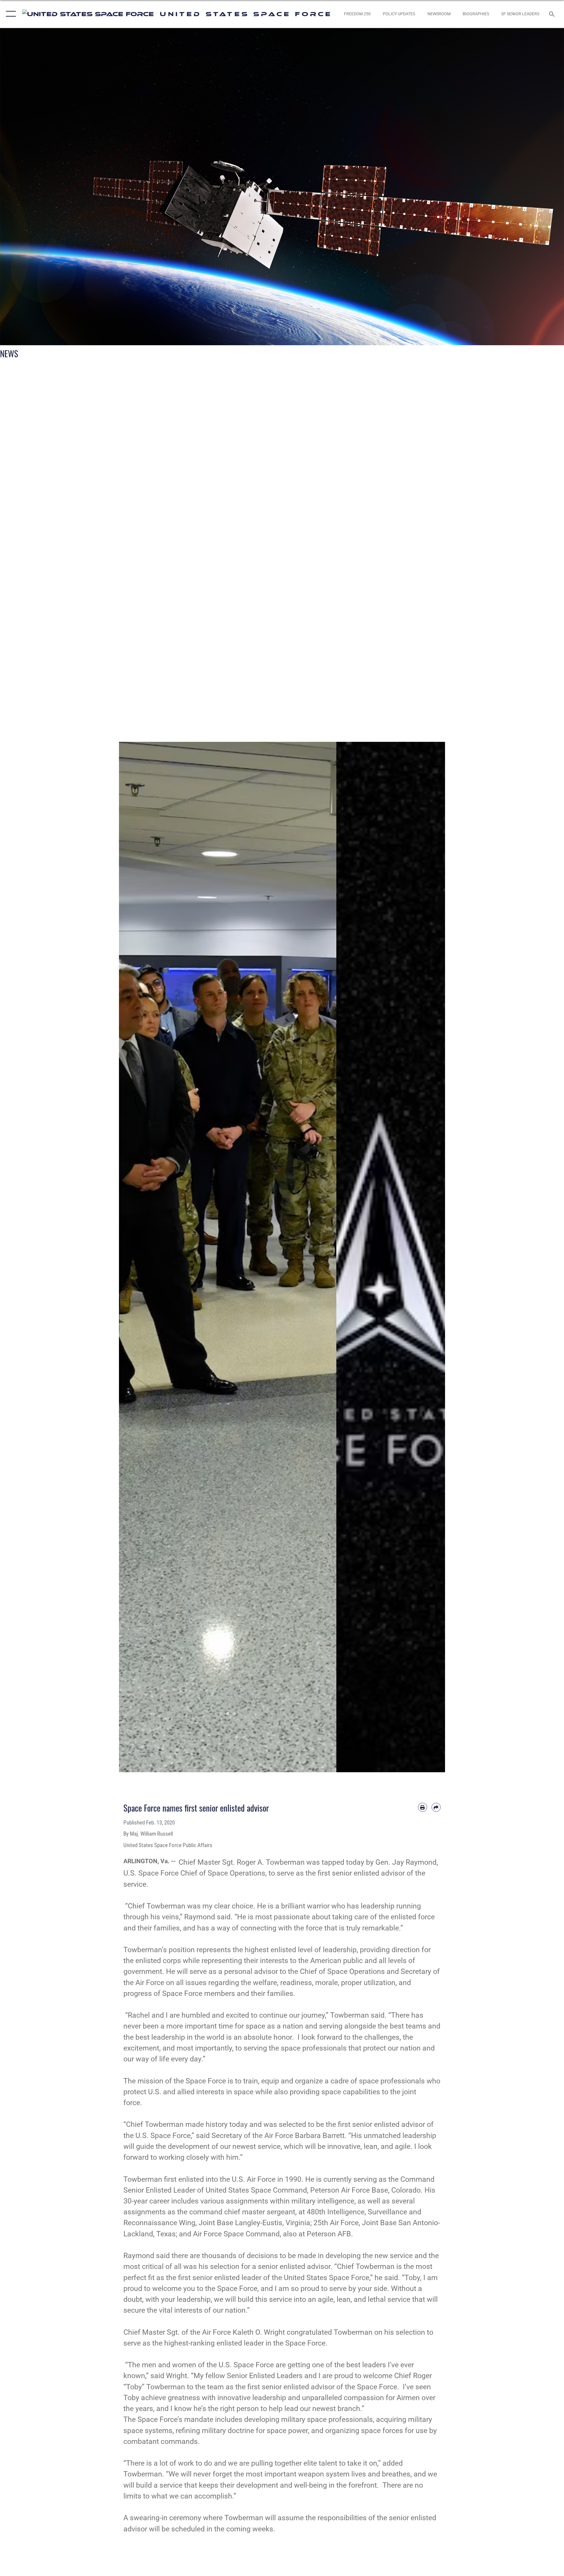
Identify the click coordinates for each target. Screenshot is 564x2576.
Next (325, 1257)
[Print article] (423, 1807)
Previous (130, 1257)
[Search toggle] (552, 14)
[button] (10, 14)
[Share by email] (436, 1807)
